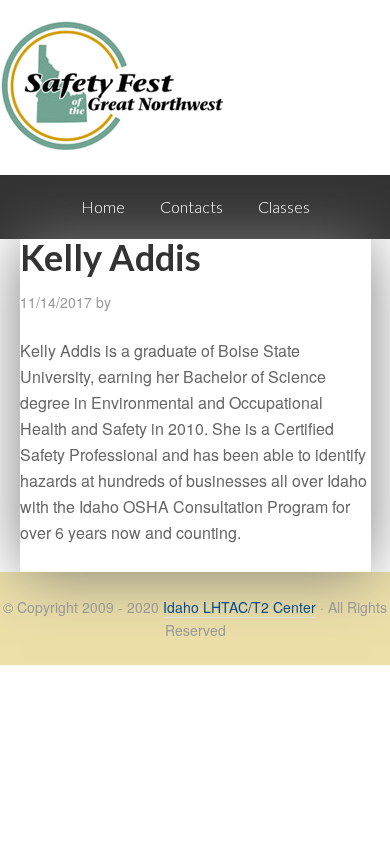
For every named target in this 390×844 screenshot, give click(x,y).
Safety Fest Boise (120, 103)
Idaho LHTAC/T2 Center (239, 607)
